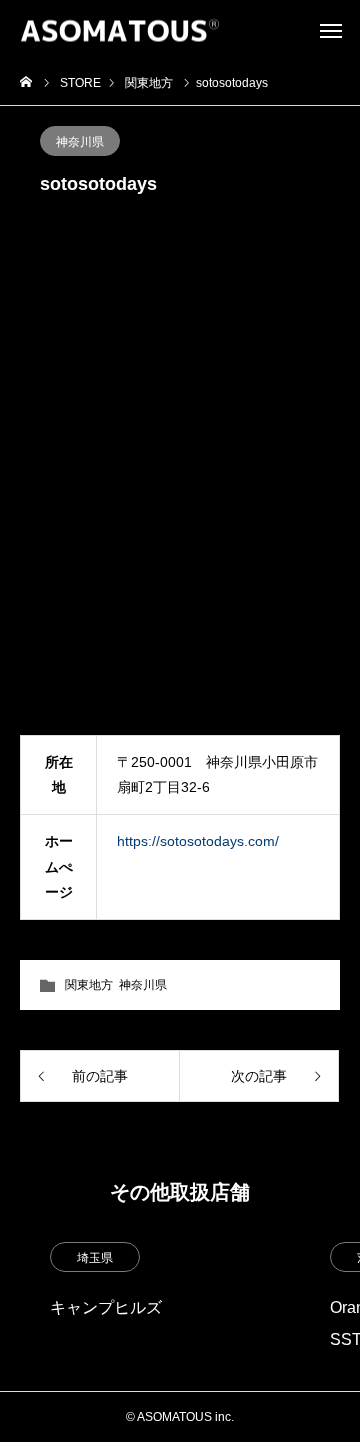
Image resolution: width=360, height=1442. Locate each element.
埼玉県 (95, 1258)
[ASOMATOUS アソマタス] (120, 30)
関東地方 (89, 985)
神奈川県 (80, 142)
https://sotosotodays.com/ (198, 841)
